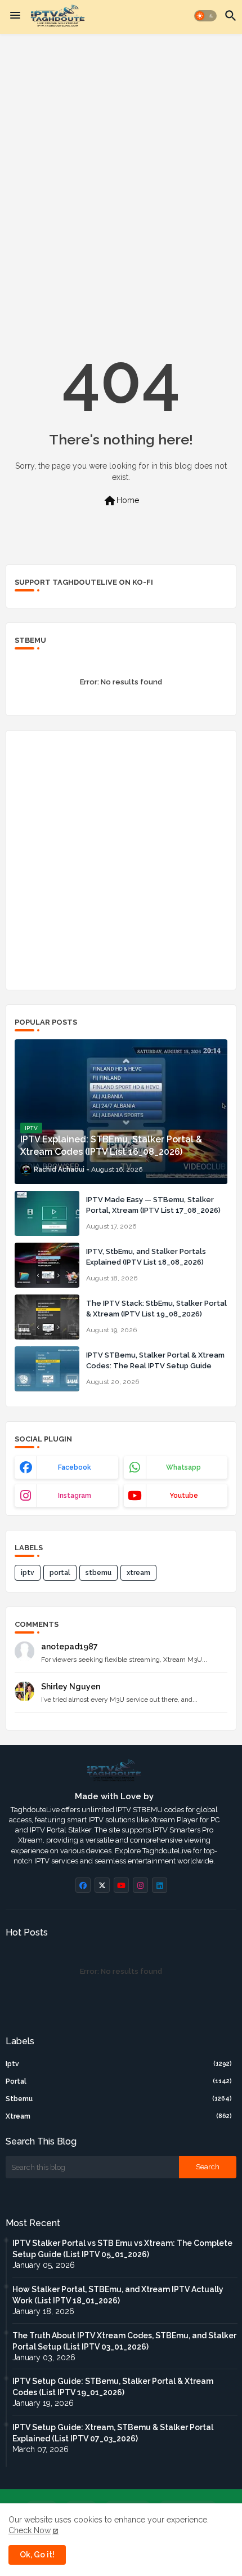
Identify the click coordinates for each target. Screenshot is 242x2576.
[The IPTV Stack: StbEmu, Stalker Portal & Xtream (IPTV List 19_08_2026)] (47, 1317)
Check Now (30, 2530)
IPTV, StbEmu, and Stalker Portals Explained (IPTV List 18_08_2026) (146, 1256)
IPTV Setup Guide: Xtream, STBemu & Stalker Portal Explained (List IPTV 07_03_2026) (113, 2433)
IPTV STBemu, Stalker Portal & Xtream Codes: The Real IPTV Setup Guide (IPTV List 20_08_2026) (155, 1365)
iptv (28, 1573)
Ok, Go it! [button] (37, 2555)
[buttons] (83, 1885)
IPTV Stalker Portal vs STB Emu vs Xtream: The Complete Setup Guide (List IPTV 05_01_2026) (122, 2249)
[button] (205, 16)
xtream (138, 1573)
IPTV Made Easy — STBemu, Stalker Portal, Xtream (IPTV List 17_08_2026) (153, 1205)
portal (60, 1573)
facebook (75, 1467)
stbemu (98, 1573)
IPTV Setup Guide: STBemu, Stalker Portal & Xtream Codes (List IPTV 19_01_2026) (113, 2387)
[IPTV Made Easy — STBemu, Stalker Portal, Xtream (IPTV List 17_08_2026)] (47, 1213)
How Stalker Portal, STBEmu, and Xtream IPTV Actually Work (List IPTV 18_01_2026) (118, 2295)
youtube (184, 1496)
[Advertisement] (121, 168)
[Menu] (15, 16)
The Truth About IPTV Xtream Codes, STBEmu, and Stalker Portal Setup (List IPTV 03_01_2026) (124, 2341)
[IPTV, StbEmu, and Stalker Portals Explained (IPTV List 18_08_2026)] (47, 1265)
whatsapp (183, 1467)
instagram (75, 1496)
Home (121, 501)
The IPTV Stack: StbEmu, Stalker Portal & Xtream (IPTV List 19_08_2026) (156, 1308)
